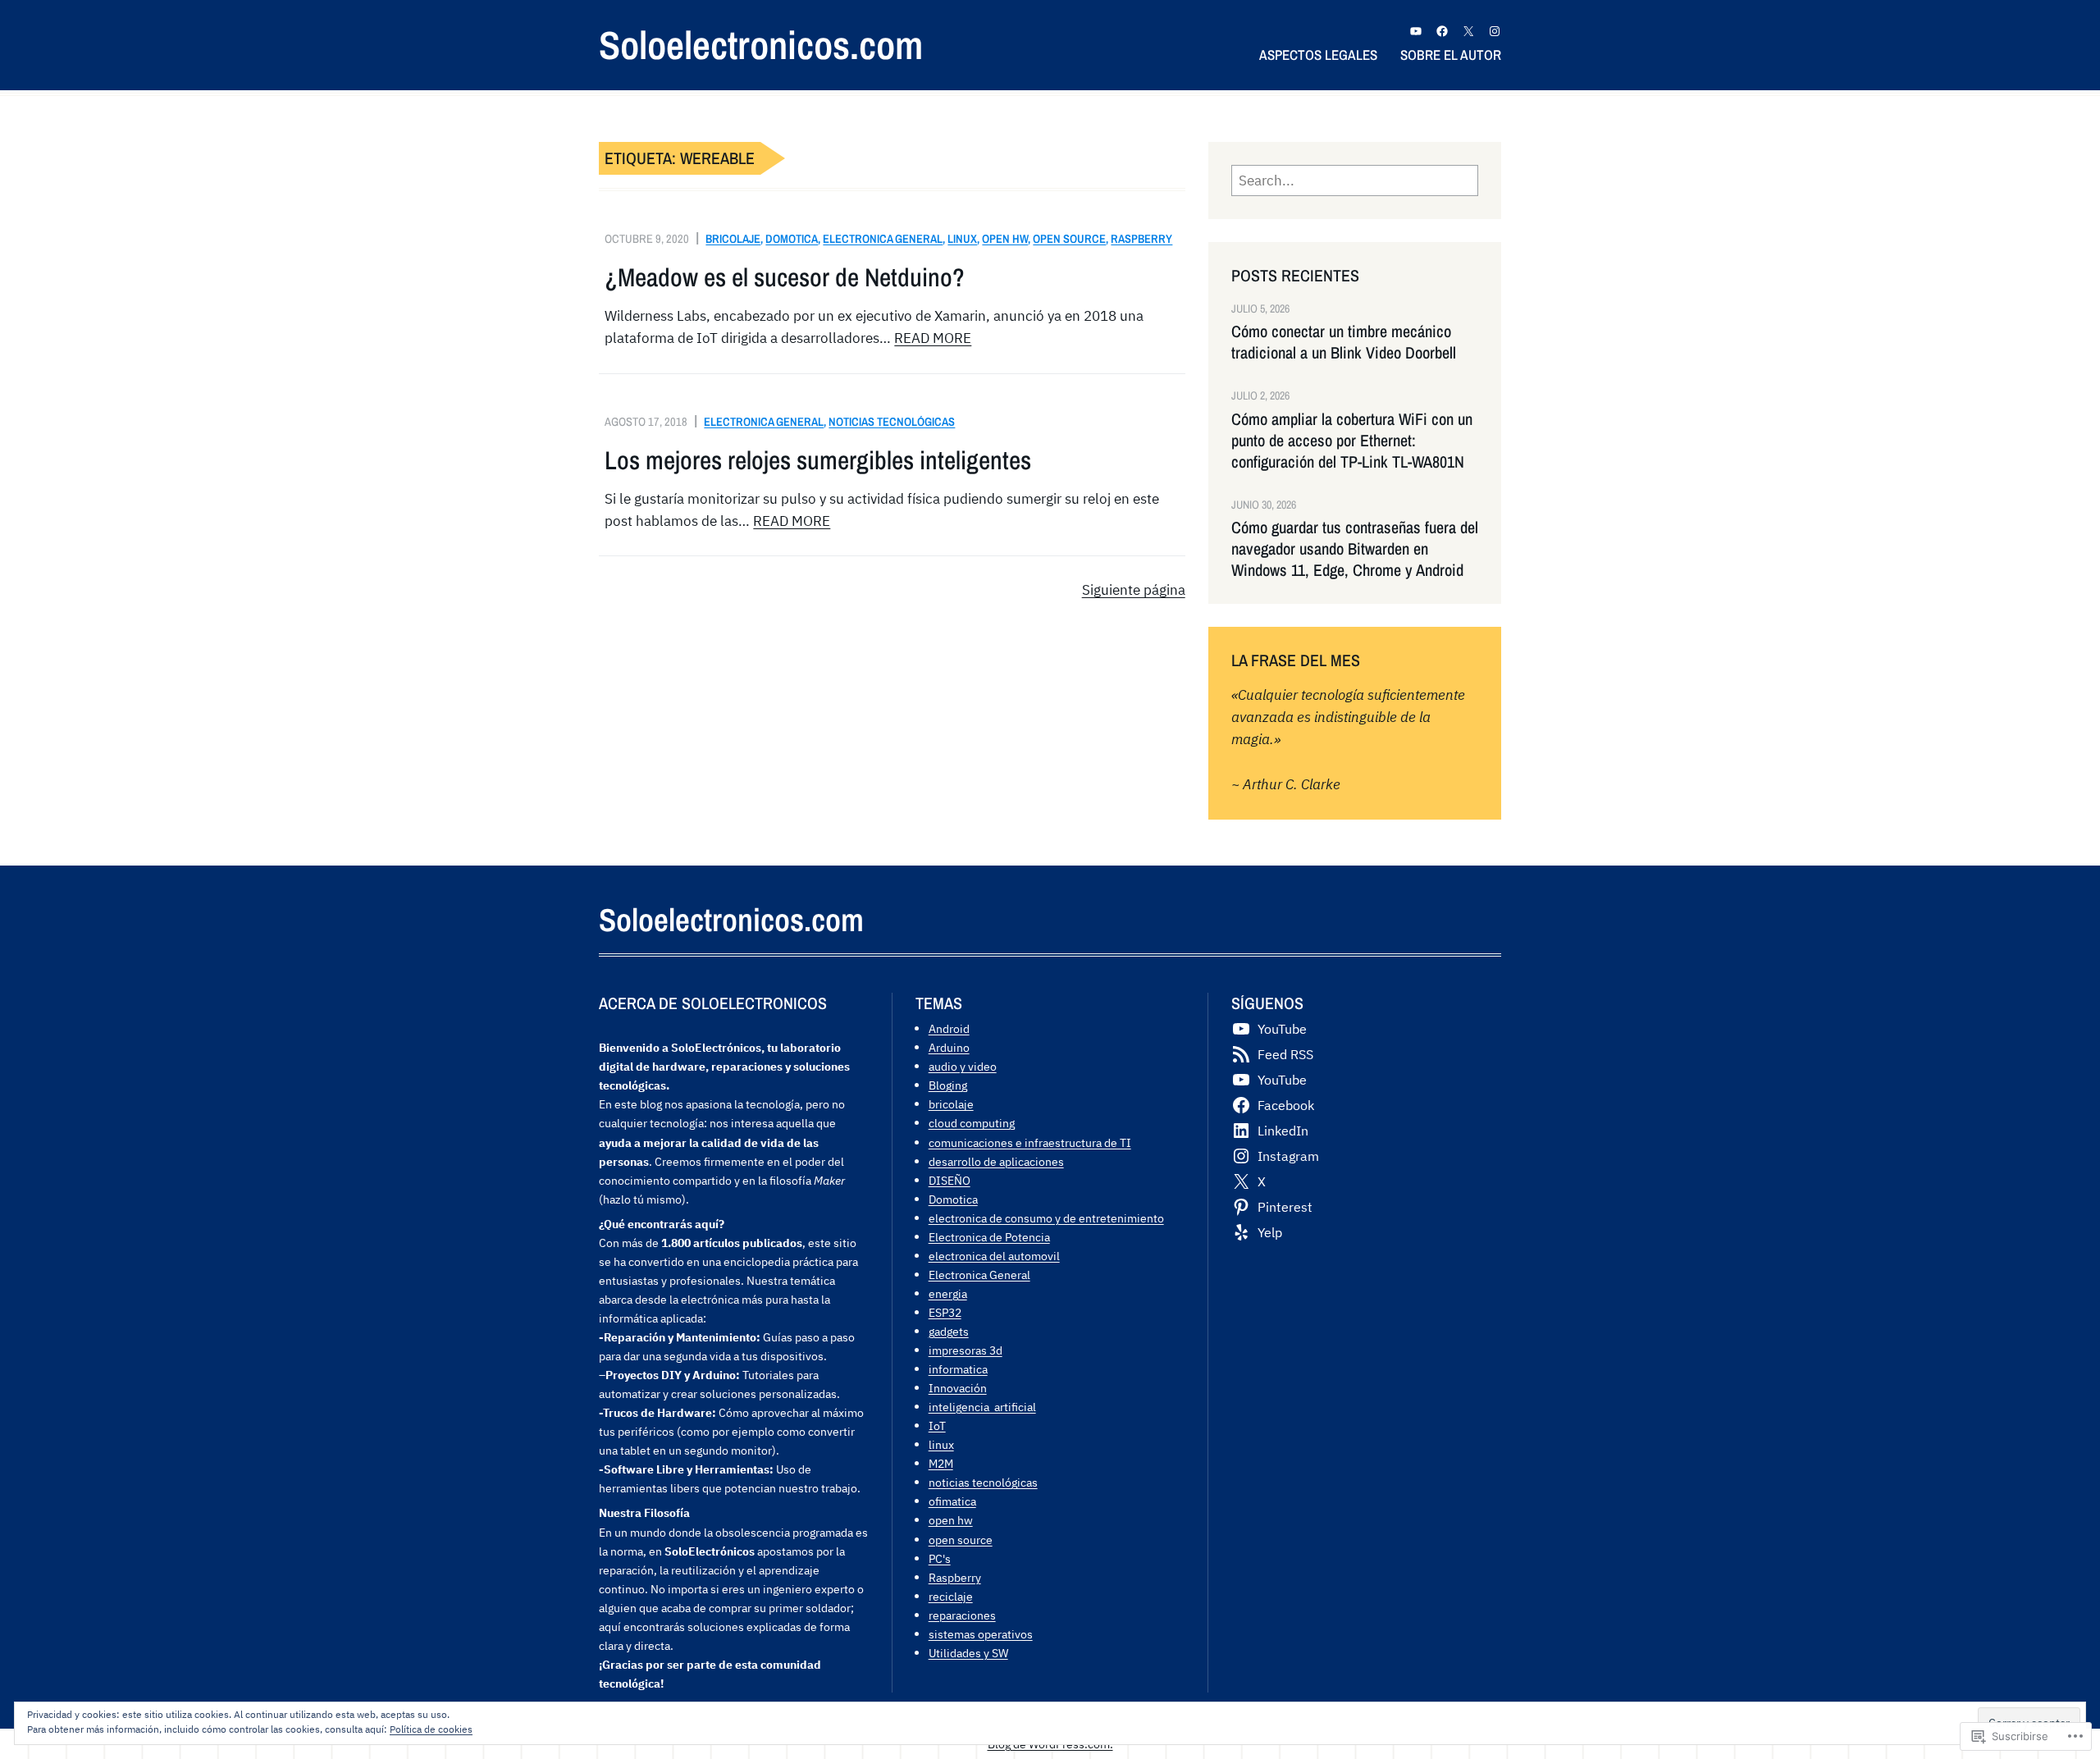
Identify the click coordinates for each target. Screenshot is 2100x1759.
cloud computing (972, 1123)
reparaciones (962, 1615)
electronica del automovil (994, 1256)
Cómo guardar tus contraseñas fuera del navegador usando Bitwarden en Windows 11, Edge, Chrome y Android (1355, 549)
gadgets (949, 1331)
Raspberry (1141, 238)
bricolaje (733, 238)
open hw (1005, 238)
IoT (937, 1425)
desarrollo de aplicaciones (996, 1161)
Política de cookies (431, 1729)
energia (948, 1293)
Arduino (949, 1047)
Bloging (948, 1085)
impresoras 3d (966, 1350)
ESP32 (945, 1312)
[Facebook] (1442, 31)
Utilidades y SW (968, 1653)
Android (949, 1028)
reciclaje (951, 1596)
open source (1069, 238)
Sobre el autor (1451, 55)
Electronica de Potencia (989, 1237)
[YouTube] (1416, 31)
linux (962, 238)
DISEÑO (950, 1180)
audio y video (963, 1066)
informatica (958, 1369)
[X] (1468, 31)
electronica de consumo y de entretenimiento (1046, 1218)
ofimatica (952, 1501)
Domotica (792, 238)
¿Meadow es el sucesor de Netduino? (785, 277)
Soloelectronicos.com (761, 45)
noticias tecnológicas (892, 421)
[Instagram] (1495, 31)
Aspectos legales (1318, 55)
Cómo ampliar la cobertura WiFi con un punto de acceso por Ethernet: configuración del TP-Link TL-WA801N (1352, 441)
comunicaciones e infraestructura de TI (1030, 1142)
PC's (940, 1558)
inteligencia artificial (982, 1407)
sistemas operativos (981, 1634)
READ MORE (933, 338)
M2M (941, 1463)
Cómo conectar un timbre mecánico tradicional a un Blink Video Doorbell (1344, 342)
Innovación (958, 1388)
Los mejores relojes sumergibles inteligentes (818, 460)
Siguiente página (1134, 590)
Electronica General (883, 238)
